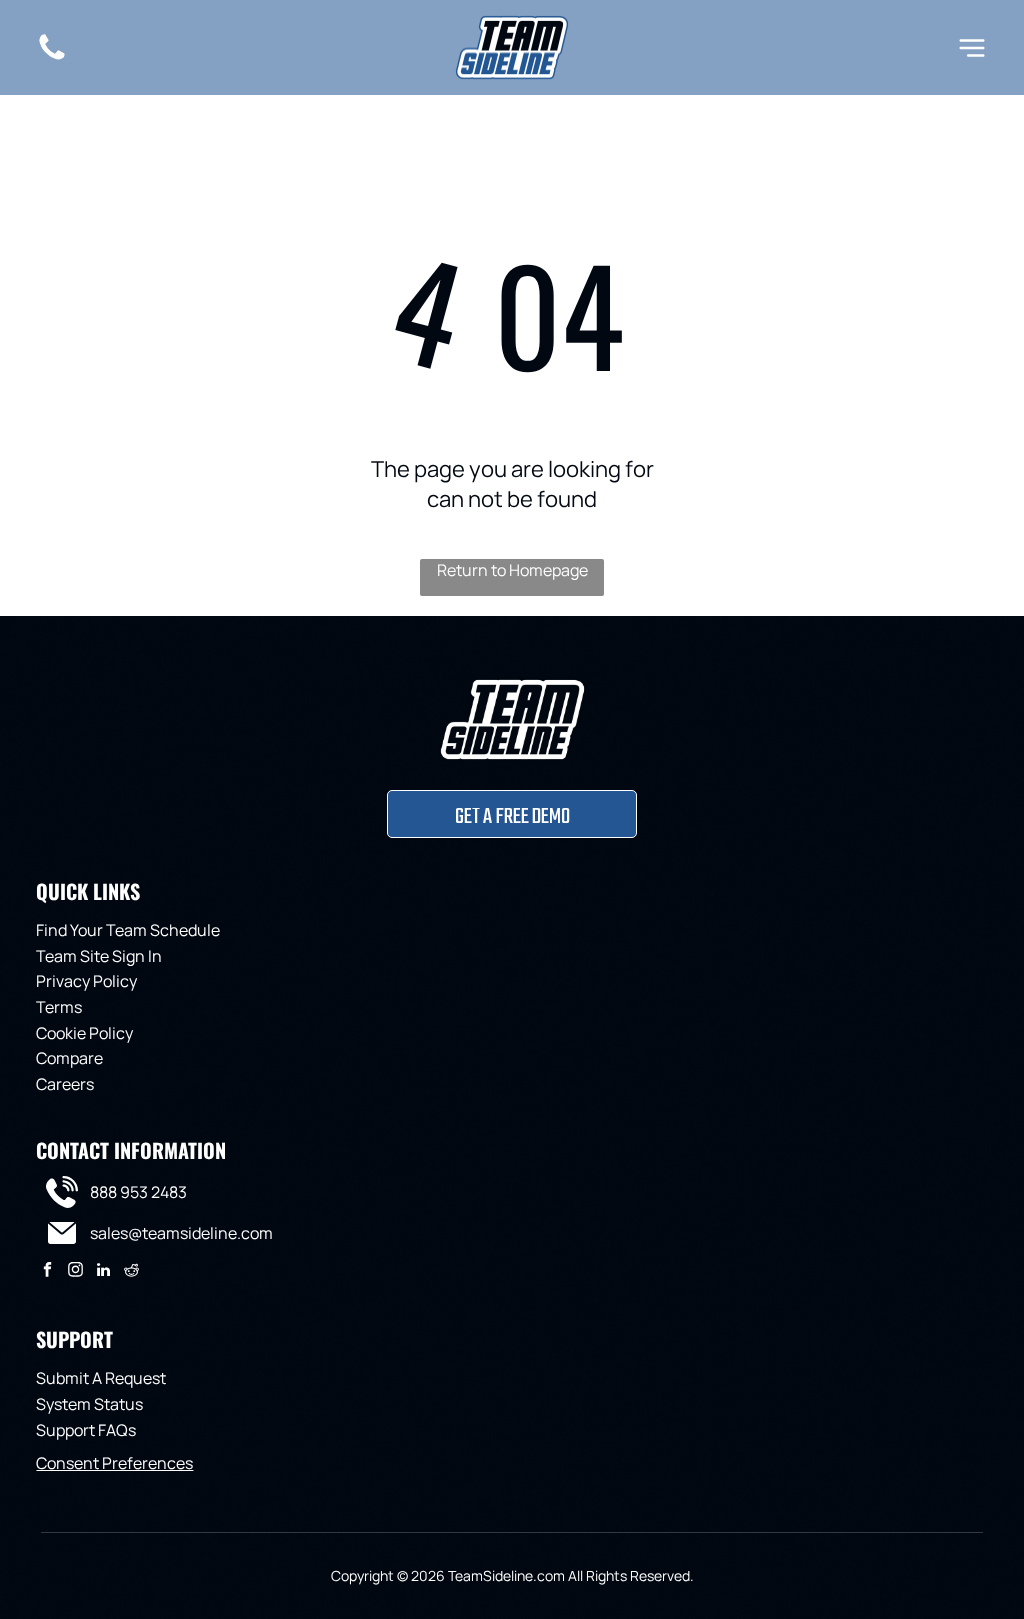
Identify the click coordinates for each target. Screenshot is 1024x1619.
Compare (69, 1058)
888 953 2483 (138, 1192)
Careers (65, 1084)
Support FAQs (86, 1430)
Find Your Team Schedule (128, 930)
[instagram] (75, 1272)
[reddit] (131, 1272)
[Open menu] (972, 48)
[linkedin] (103, 1272)
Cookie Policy (84, 1033)
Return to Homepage (512, 570)
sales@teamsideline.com (181, 1233)
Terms (59, 1007)
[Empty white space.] (52, 58)
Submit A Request (101, 1378)
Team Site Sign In (99, 956)
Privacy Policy (86, 981)
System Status (89, 1404)
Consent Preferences (114, 1463)
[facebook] (47, 1272)
